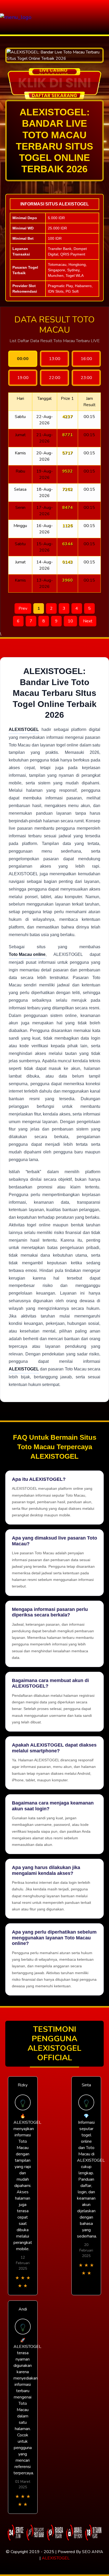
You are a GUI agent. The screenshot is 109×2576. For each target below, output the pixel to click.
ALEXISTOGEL (56, 2558)
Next (88, 621)
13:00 (55, 359)
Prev (23, 608)
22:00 (55, 378)
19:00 (23, 378)
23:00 (86, 378)
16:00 (86, 359)
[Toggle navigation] (103, 17)
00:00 (23, 359)
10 (70, 621)
